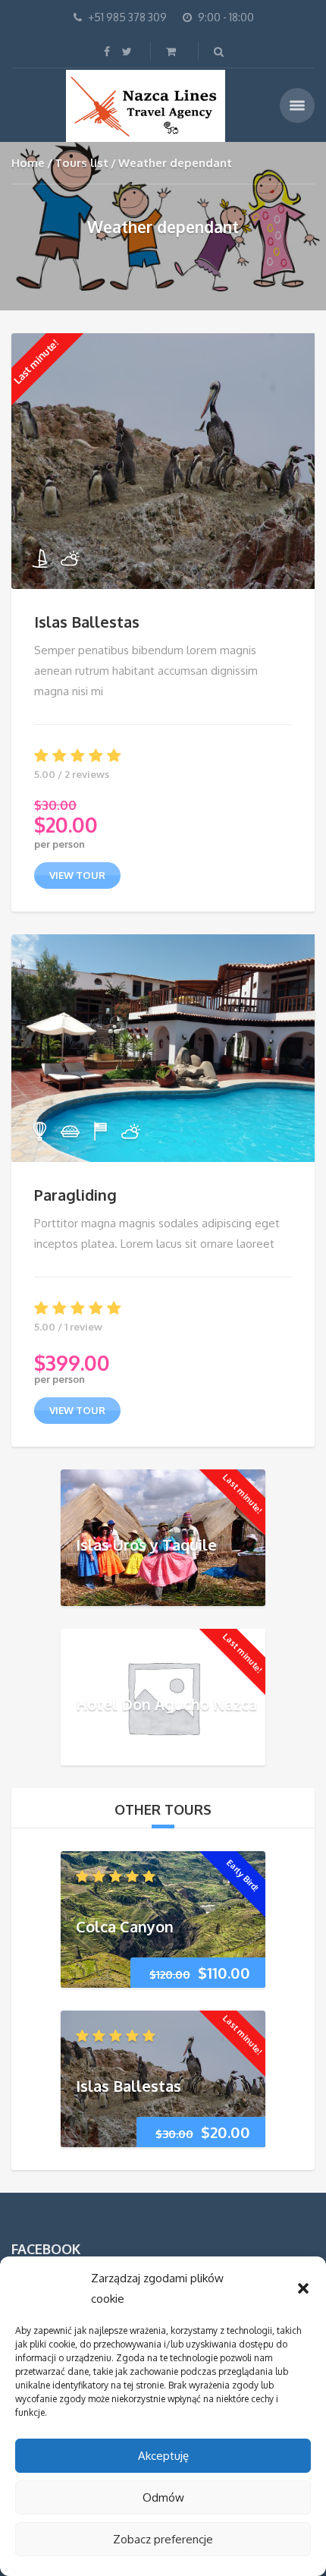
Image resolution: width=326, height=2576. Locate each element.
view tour (77, 875)
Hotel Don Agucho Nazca (166, 1704)
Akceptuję (163, 2456)
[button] (303, 2288)
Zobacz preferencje (163, 2539)
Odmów (163, 2497)
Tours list (81, 163)
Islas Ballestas (87, 622)
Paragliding (75, 1195)
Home (28, 163)
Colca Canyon (125, 1926)
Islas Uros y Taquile (146, 1545)
